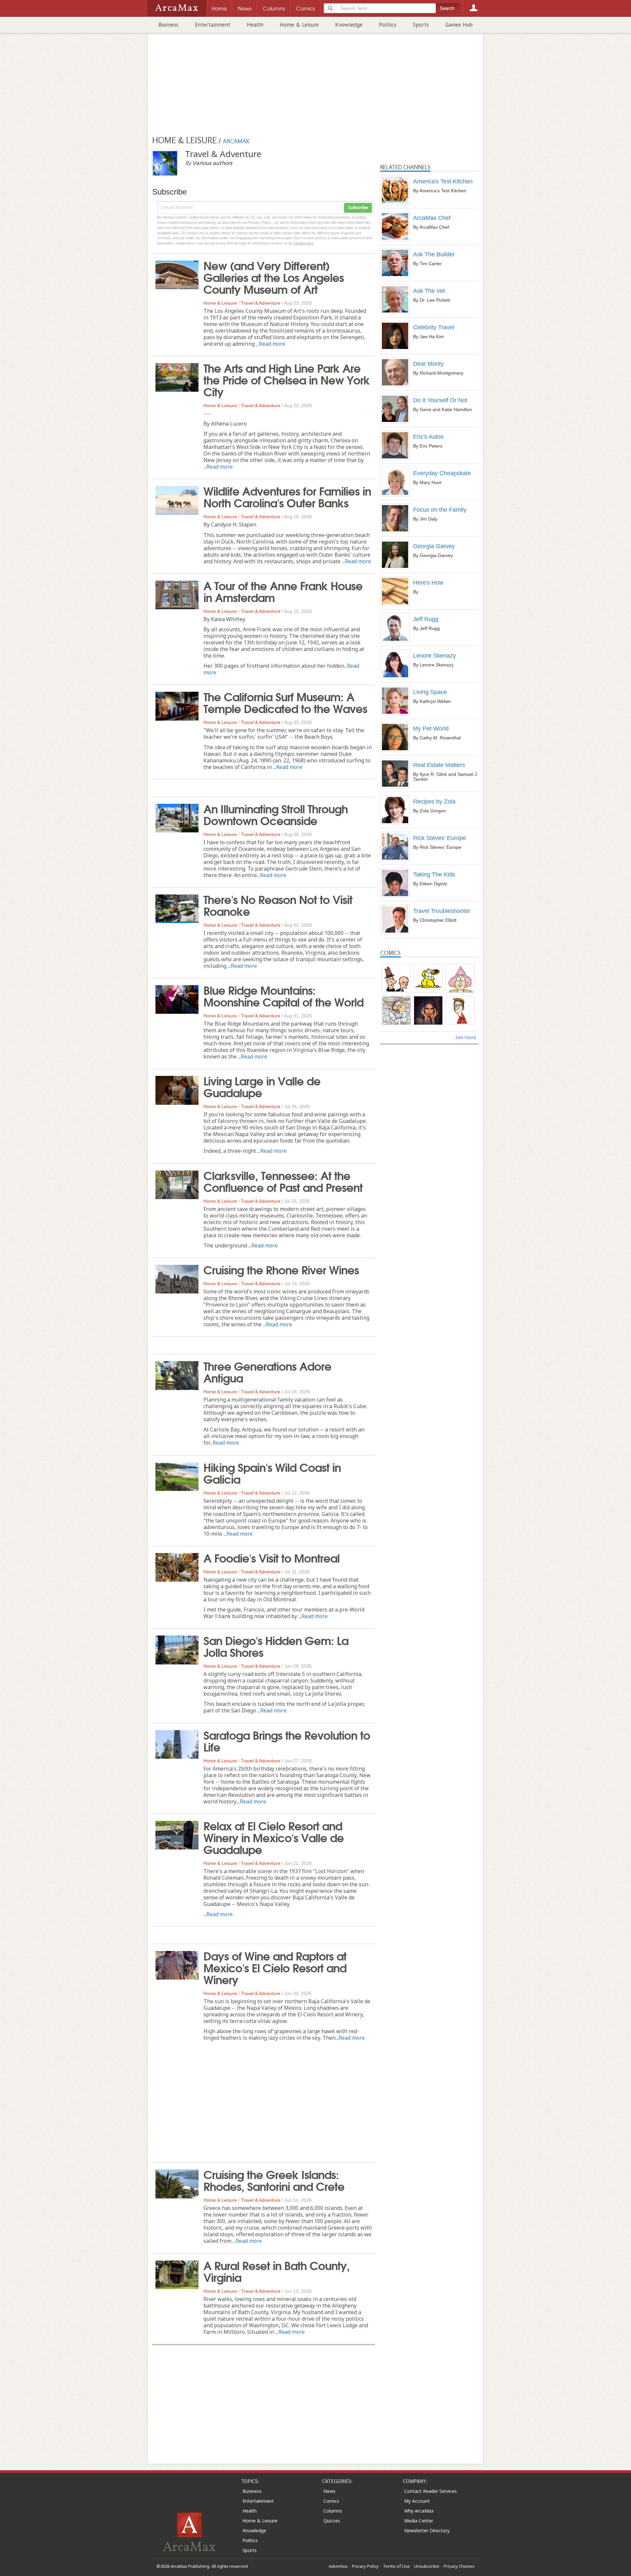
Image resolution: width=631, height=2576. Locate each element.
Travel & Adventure (261, 303)
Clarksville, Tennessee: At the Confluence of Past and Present (283, 1181)
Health (255, 25)
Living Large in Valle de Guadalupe (262, 1086)
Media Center (419, 2521)
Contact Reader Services (431, 2491)
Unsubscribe (427, 2566)
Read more (272, 344)
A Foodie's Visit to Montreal (271, 1557)
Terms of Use (396, 2566)
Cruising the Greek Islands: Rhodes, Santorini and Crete (274, 2180)
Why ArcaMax (419, 2511)
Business (168, 25)
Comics (331, 2501)
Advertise (338, 2566)
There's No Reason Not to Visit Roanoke (278, 905)
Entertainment (213, 25)
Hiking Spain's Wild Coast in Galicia (272, 1473)
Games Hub (459, 25)
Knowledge (349, 25)
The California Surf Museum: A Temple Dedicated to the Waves (285, 702)
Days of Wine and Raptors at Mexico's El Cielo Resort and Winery (275, 1967)
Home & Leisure (299, 25)
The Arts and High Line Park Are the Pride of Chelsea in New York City (287, 379)
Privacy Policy (365, 2566)
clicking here (304, 243)
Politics (388, 25)
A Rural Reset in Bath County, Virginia (277, 2271)
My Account (417, 2501)
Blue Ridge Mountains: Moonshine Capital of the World (283, 995)
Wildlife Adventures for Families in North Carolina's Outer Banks (287, 496)
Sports (421, 25)
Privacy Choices (459, 2566)
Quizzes (332, 2521)
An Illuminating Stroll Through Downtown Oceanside (276, 814)
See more (466, 1037)
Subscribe (358, 208)
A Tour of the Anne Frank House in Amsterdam (283, 591)
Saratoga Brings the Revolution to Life (287, 1740)
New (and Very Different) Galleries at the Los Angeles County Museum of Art (274, 277)
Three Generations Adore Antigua (267, 1371)
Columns (333, 2511)
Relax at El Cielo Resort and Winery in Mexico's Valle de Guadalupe (274, 1837)
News (329, 2491)
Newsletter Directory (427, 2530)
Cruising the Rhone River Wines (281, 1269)
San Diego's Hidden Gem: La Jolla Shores (276, 1646)
